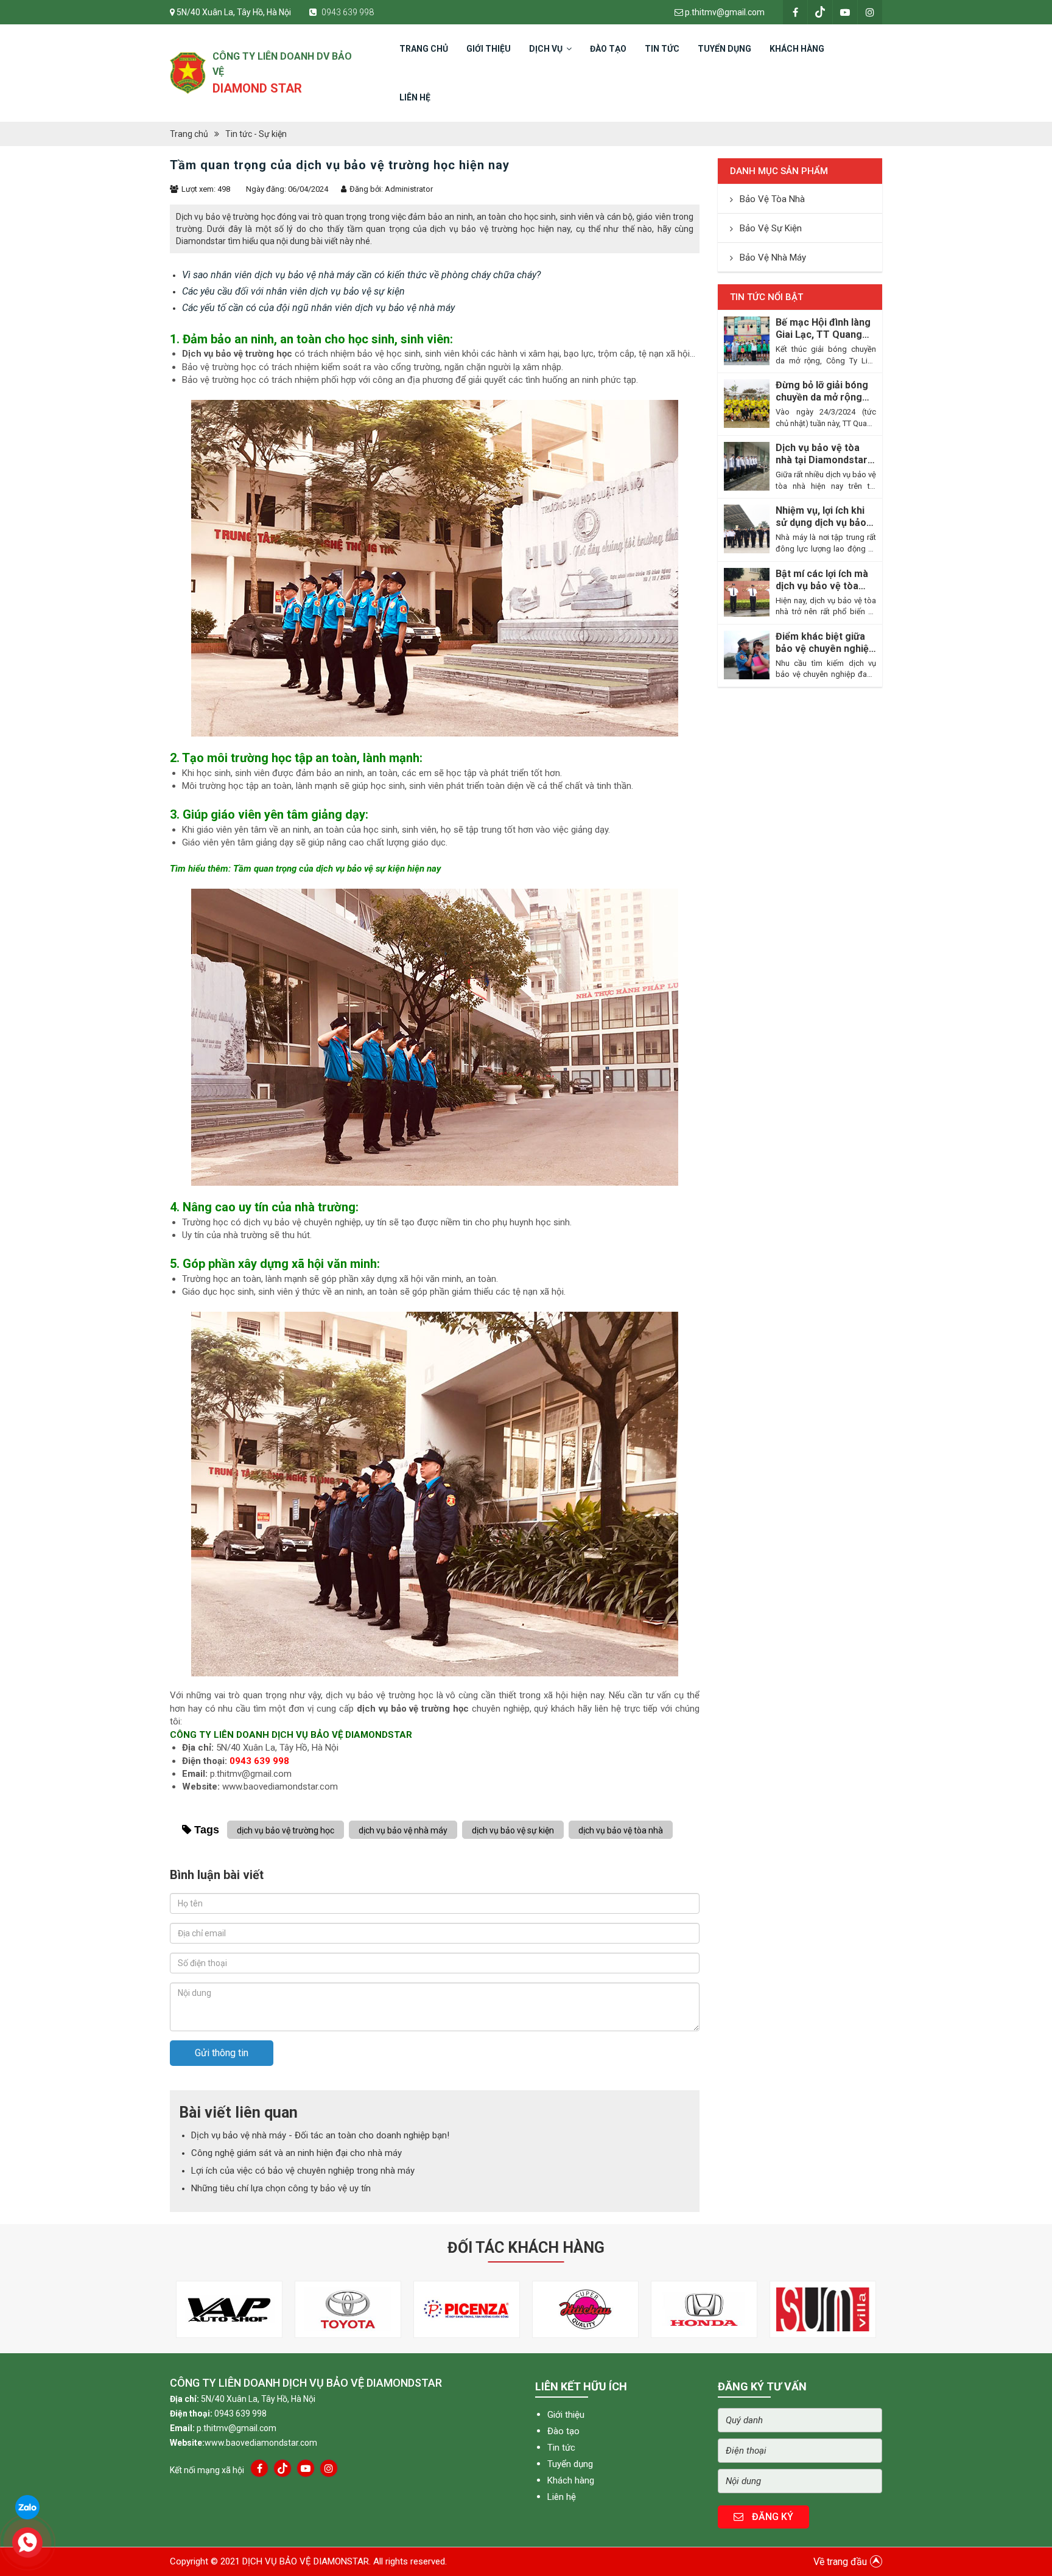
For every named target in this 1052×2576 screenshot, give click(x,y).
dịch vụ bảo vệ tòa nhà (621, 1830)
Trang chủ (189, 134)
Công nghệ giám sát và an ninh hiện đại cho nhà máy (296, 2153)
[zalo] (27, 2507)
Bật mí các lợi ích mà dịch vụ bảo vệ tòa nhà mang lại (822, 580)
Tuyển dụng (570, 2464)
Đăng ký (771, 2517)
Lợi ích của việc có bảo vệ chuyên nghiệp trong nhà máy (303, 2171)
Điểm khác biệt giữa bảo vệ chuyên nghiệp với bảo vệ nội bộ (825, 643)
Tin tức (561, 2448)
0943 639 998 (347, 12)
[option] (229, 2309)
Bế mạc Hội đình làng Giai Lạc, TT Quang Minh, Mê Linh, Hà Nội (824, 329)
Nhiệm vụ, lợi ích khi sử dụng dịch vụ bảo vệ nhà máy (821, 517)
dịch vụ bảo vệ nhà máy (403, 1830)
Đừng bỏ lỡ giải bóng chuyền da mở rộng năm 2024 (822, 391)
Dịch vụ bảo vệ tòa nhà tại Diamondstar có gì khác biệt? (822, 454)
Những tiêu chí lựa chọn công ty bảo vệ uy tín (281, 2188)
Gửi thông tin (222, 2053)
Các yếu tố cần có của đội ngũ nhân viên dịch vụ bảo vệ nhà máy (318, 308)
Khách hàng (571, 2480)
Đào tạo (563, 2431)
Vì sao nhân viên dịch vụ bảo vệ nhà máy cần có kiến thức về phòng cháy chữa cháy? (361, 275)
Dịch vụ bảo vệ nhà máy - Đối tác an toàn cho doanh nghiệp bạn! (320, 2135)
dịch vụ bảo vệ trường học (413, 1709)
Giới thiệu (566, 2415)
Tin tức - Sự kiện (256, 134)
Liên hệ (562, 2497)
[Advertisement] (435, 1936)
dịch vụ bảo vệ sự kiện (513, 1830)
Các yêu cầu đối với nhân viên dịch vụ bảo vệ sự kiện (293, 291)
